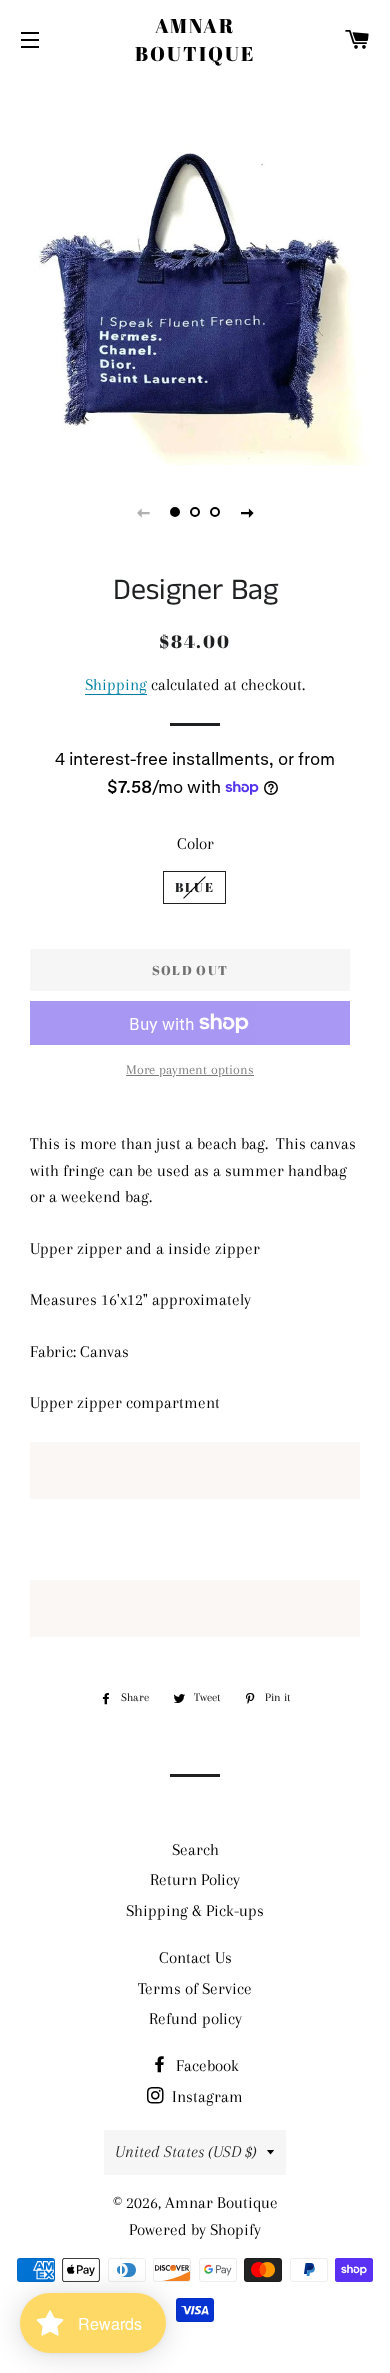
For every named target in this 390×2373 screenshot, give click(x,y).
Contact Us (195, 1957)
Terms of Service (195, 1988)
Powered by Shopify (195, 2229)
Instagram (205, 2096)
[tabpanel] (195, 270)
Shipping (116, 684)
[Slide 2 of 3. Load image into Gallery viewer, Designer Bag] (195, 512)
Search (195, 1849)
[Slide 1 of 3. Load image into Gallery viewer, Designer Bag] (175, 512)
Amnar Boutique (195, 39)
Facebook (205, 2065)
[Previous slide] (143, 512)
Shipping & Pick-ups (195, 1910)
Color (195, 843)
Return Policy (195, 1879)
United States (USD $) (186, 2151)
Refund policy (195, 2018)
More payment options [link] (190, 1069)
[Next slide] (247, 512)
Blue (194, 887)
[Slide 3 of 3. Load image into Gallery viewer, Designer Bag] (215, 512)
